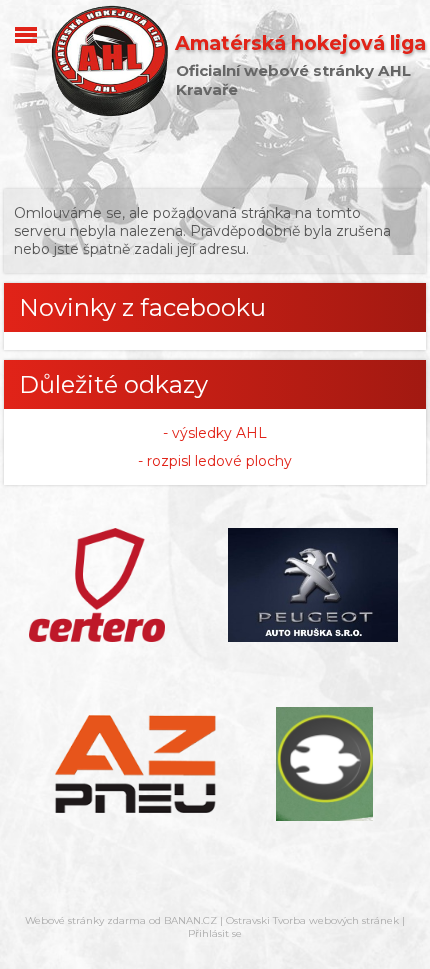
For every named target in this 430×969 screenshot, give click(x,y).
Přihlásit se (215, 933)
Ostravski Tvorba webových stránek (312, 920)
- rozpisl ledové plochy (215, 461)
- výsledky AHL (215, 433)
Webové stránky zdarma (85, 920)
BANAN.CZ (190, 920)
